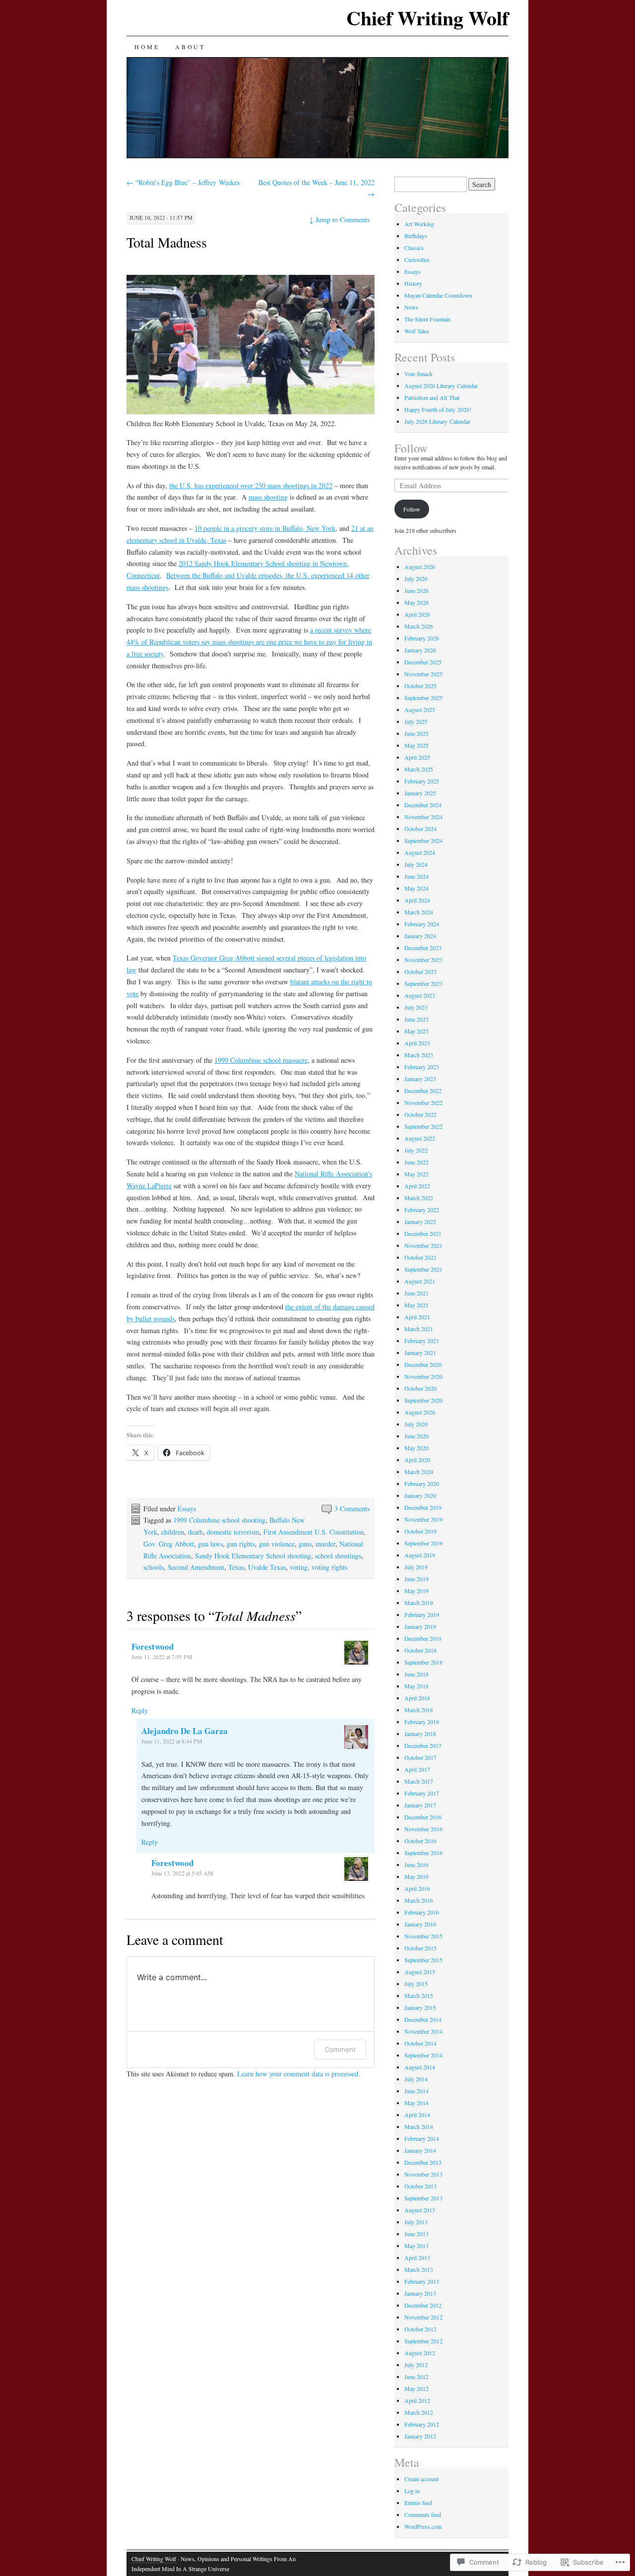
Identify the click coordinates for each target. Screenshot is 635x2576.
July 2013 (416, 2222)
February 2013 (422, 2281)
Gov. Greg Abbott (169, 1544)
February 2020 (422, 1483)
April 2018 (417, 1698)
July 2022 (416, 1150)
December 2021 (423, 1233)
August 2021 (420, 1281)
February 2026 (422, 638)
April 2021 (417, 1317)
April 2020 (417, 1460)
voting (299, 1567)
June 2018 (416, 1674)
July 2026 (416, 579)
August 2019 (420, 1555)
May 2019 (416, 1591)
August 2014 (420, 2067)
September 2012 (423, 2341)
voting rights (329, 1567)
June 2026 (416, 590)
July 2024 (416, 864)
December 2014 (423, 2019)
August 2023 (420, 995)
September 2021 (423, 1269)
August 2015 (420, 1972)
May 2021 (416, 1305)
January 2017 (420, 1805)
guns (305, 1544)
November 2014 (423, 2031)
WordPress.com (423, 2526)
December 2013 (423, 2162)
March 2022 (419, 1198)
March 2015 (419, 1996)
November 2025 (423, 674)
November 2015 (423, 1936)
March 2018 (419, 1710)
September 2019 (423, 1543)
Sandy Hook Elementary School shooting (253, 1556)
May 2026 (416, 602)
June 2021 (416, 1293)
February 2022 (422, 1210)
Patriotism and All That (432, 397)
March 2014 (419, 2126)
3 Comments (352, 1509)
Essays (187, 1509)
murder (325, 1544)
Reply (140, 1710)
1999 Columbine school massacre (261, 1060)
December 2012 (423, 2305)
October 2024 (420, 829)
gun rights (241, 1544)
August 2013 (420, 2210)
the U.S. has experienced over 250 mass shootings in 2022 (251, 485)
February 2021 (422, 1341)
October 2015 (420, 1948)
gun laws (210, 1544)
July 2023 (416, 1007)
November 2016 (423, 1829)
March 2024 (419, 912)
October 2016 (420, 1841)
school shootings (338, 1556)
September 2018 (423, 1662)
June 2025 (416, 733)
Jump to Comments (339, 220)
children (173, 1532)
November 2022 (423, 1102)
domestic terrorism (233, 1532)
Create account (421, 2479)
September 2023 (423, 983)
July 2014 (416, 2079)
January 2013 (420, 2293)
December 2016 (423, 1817)
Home (147, 47)
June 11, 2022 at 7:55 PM (162, 1657)
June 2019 (416, 1579)
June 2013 (416, 2234)
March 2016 (419, 1900)
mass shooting (268, 497)
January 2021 (420, 1352)
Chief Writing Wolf (427, 18)
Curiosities (417, 259)
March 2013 (419, 2269)
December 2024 (423, 805)
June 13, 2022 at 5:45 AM (182, 1873)
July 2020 (416, 1424)
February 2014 (422, 2138)
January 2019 (420, 1626)
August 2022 (420, 1138)
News (411, 307)
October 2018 (420, 1650)
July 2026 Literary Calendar (437, 421)
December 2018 (423, 1638)
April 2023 (417, 1043)
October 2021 (420, 1257)
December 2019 (423, 1507)
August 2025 (420, 709)
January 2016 (420, 1924)
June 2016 (416, 1865)
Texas (236, 1567)
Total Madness (167, 242)
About (190, 47)
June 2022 (416, 1162)
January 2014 (420, 2150)
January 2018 (420, 1734)
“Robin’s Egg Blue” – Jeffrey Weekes (183, 182)
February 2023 (422, 1067)
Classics (414, 248)
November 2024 (423, 817)
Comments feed (423, 2514)
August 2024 (420, 852)
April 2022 (417, 1186)
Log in (412, 2491)
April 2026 (417, 614)
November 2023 (423, 960)
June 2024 (416, 876)
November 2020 (423, 1376)
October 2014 (420, 2043)
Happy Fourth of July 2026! (438, 409)
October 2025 (420, 686)
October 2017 (420, 1757)
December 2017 (423, 1745)
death (195, 1532)
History (413, 283)
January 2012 (420, 2436)
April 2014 (417, 2115)
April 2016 (417, 1888)
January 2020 (420, 1495)
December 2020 (423, 1364)
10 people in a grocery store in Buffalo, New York (265, 528)
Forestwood (153, 1646)
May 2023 (416, 1031)
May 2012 (416, 2388)
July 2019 (416, 1567)
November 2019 (423, 1519)
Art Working (419, 224)
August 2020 (420, 1412)
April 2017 (417, 1769)
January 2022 (420, 1222)
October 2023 (420, 971)
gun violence (277, 1544)
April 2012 (417, 2400)
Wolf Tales (417, 331)
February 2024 (422, 924)
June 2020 (416, 1436)
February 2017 (422, 1793)
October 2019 (420, 1531)
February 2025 (422, 781)
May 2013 (416, 2246)
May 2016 (416, 1876)
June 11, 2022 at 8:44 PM (172, 1741)
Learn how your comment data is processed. (299, 2074)
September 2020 (423, 1400)
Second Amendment (196, 1567)
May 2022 (416, 1174)
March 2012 (419, 2412)
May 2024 (416, 888)
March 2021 (419, 1329)
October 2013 (420, 2186)
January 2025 (420, 793)
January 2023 (420, 1079)
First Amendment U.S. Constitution (314, 1532)
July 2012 (416, 2365)
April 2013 (417, 2257)
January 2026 (420, 650)
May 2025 (416, 745)
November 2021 (423, 1245)
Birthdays (416, 236)
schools (154, 1567)
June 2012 (416, 2377)
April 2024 (417, 900)
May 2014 (416, 2103)
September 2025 (423, 698)
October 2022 (420, 1114)
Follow (411, 448)
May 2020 (416, 1448)
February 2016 (422, 1912)
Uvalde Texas (267, 1567)
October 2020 (420, 1388)
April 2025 (417, 757)
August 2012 (420, 2353)
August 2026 (420, 567)
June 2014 (416, 2091)
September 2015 (423, 1960)
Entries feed (418, 2503)
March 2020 (419, 1472)
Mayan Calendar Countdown (438, 295)
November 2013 (423, 2174)
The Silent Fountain (427, 319)
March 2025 (419, 769)
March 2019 (419, 1603)
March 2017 (419, 1781)
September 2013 (423, 2198)
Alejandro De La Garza (185, 1731)
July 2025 (416, 721)
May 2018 (416, 1686)
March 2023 (419, 1055)
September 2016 (423, 1853)
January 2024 (420, 936)
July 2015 (416, 1984)
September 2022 (423, 1126)
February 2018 (422, 1722)
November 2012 (423, 2317)
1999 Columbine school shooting (219, 1520)
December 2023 (423, 948)
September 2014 (423, 2055)
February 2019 (422, 1614)
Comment (340, 2049)
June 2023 (416, 1019)
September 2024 (423, 840)
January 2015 (420, 2007)
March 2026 (419, 626)
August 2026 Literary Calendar (441, 386)
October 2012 (420, 2329)
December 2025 (423, 662)
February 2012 (422, 2424)
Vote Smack (418, 374)
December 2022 (423, 1091)
